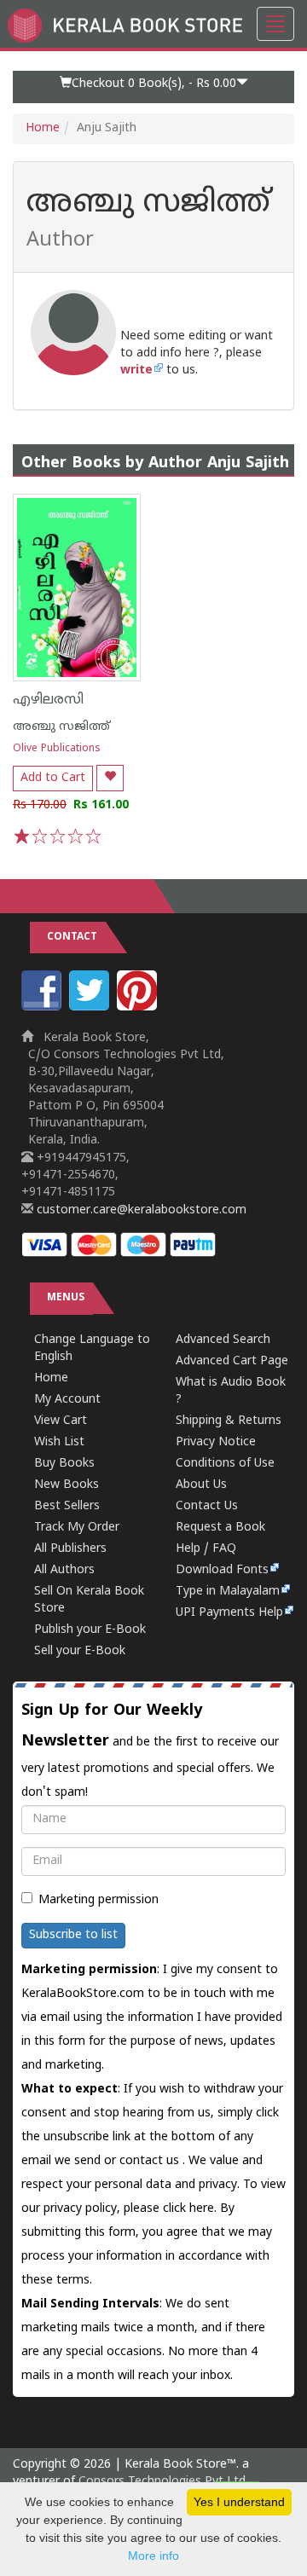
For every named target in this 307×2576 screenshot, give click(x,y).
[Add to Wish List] (110, 778)
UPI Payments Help (229, 1613)
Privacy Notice (216, 1442)
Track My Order (77, 1528)
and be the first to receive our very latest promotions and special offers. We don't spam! (150, 1751)
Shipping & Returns (229, 1421)
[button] (153, 87)
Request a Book (220, 1528)
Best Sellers (67, 1506)
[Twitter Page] (91, 1007)
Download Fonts (222, 1570)
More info (153, 2556)
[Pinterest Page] (139, 1007)
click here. (191, 2209)
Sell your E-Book (80, 1651)
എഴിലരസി (48, 700)
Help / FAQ (206, 1549)
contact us (151, 2161)
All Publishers (70, 1549)
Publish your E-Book (90, 1630)
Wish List (59, 1442)
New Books (67, 1485)
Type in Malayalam (228, 1592)
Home (43, 128)
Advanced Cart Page (232, 1361)
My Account (67, 1400)
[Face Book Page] (43, 1007)
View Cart (61, 1421)
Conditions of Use (225, 1464)
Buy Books (64, 1464)
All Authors (64, 1570)
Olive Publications (57, 749)
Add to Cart (53, 778)
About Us (201, 1485)
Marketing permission (98, 1900)
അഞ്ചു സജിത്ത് (61, 727)
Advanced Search (223, 1340)
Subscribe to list (73, 1935)
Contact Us (207, 1506)
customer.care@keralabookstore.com (140, 1210)
